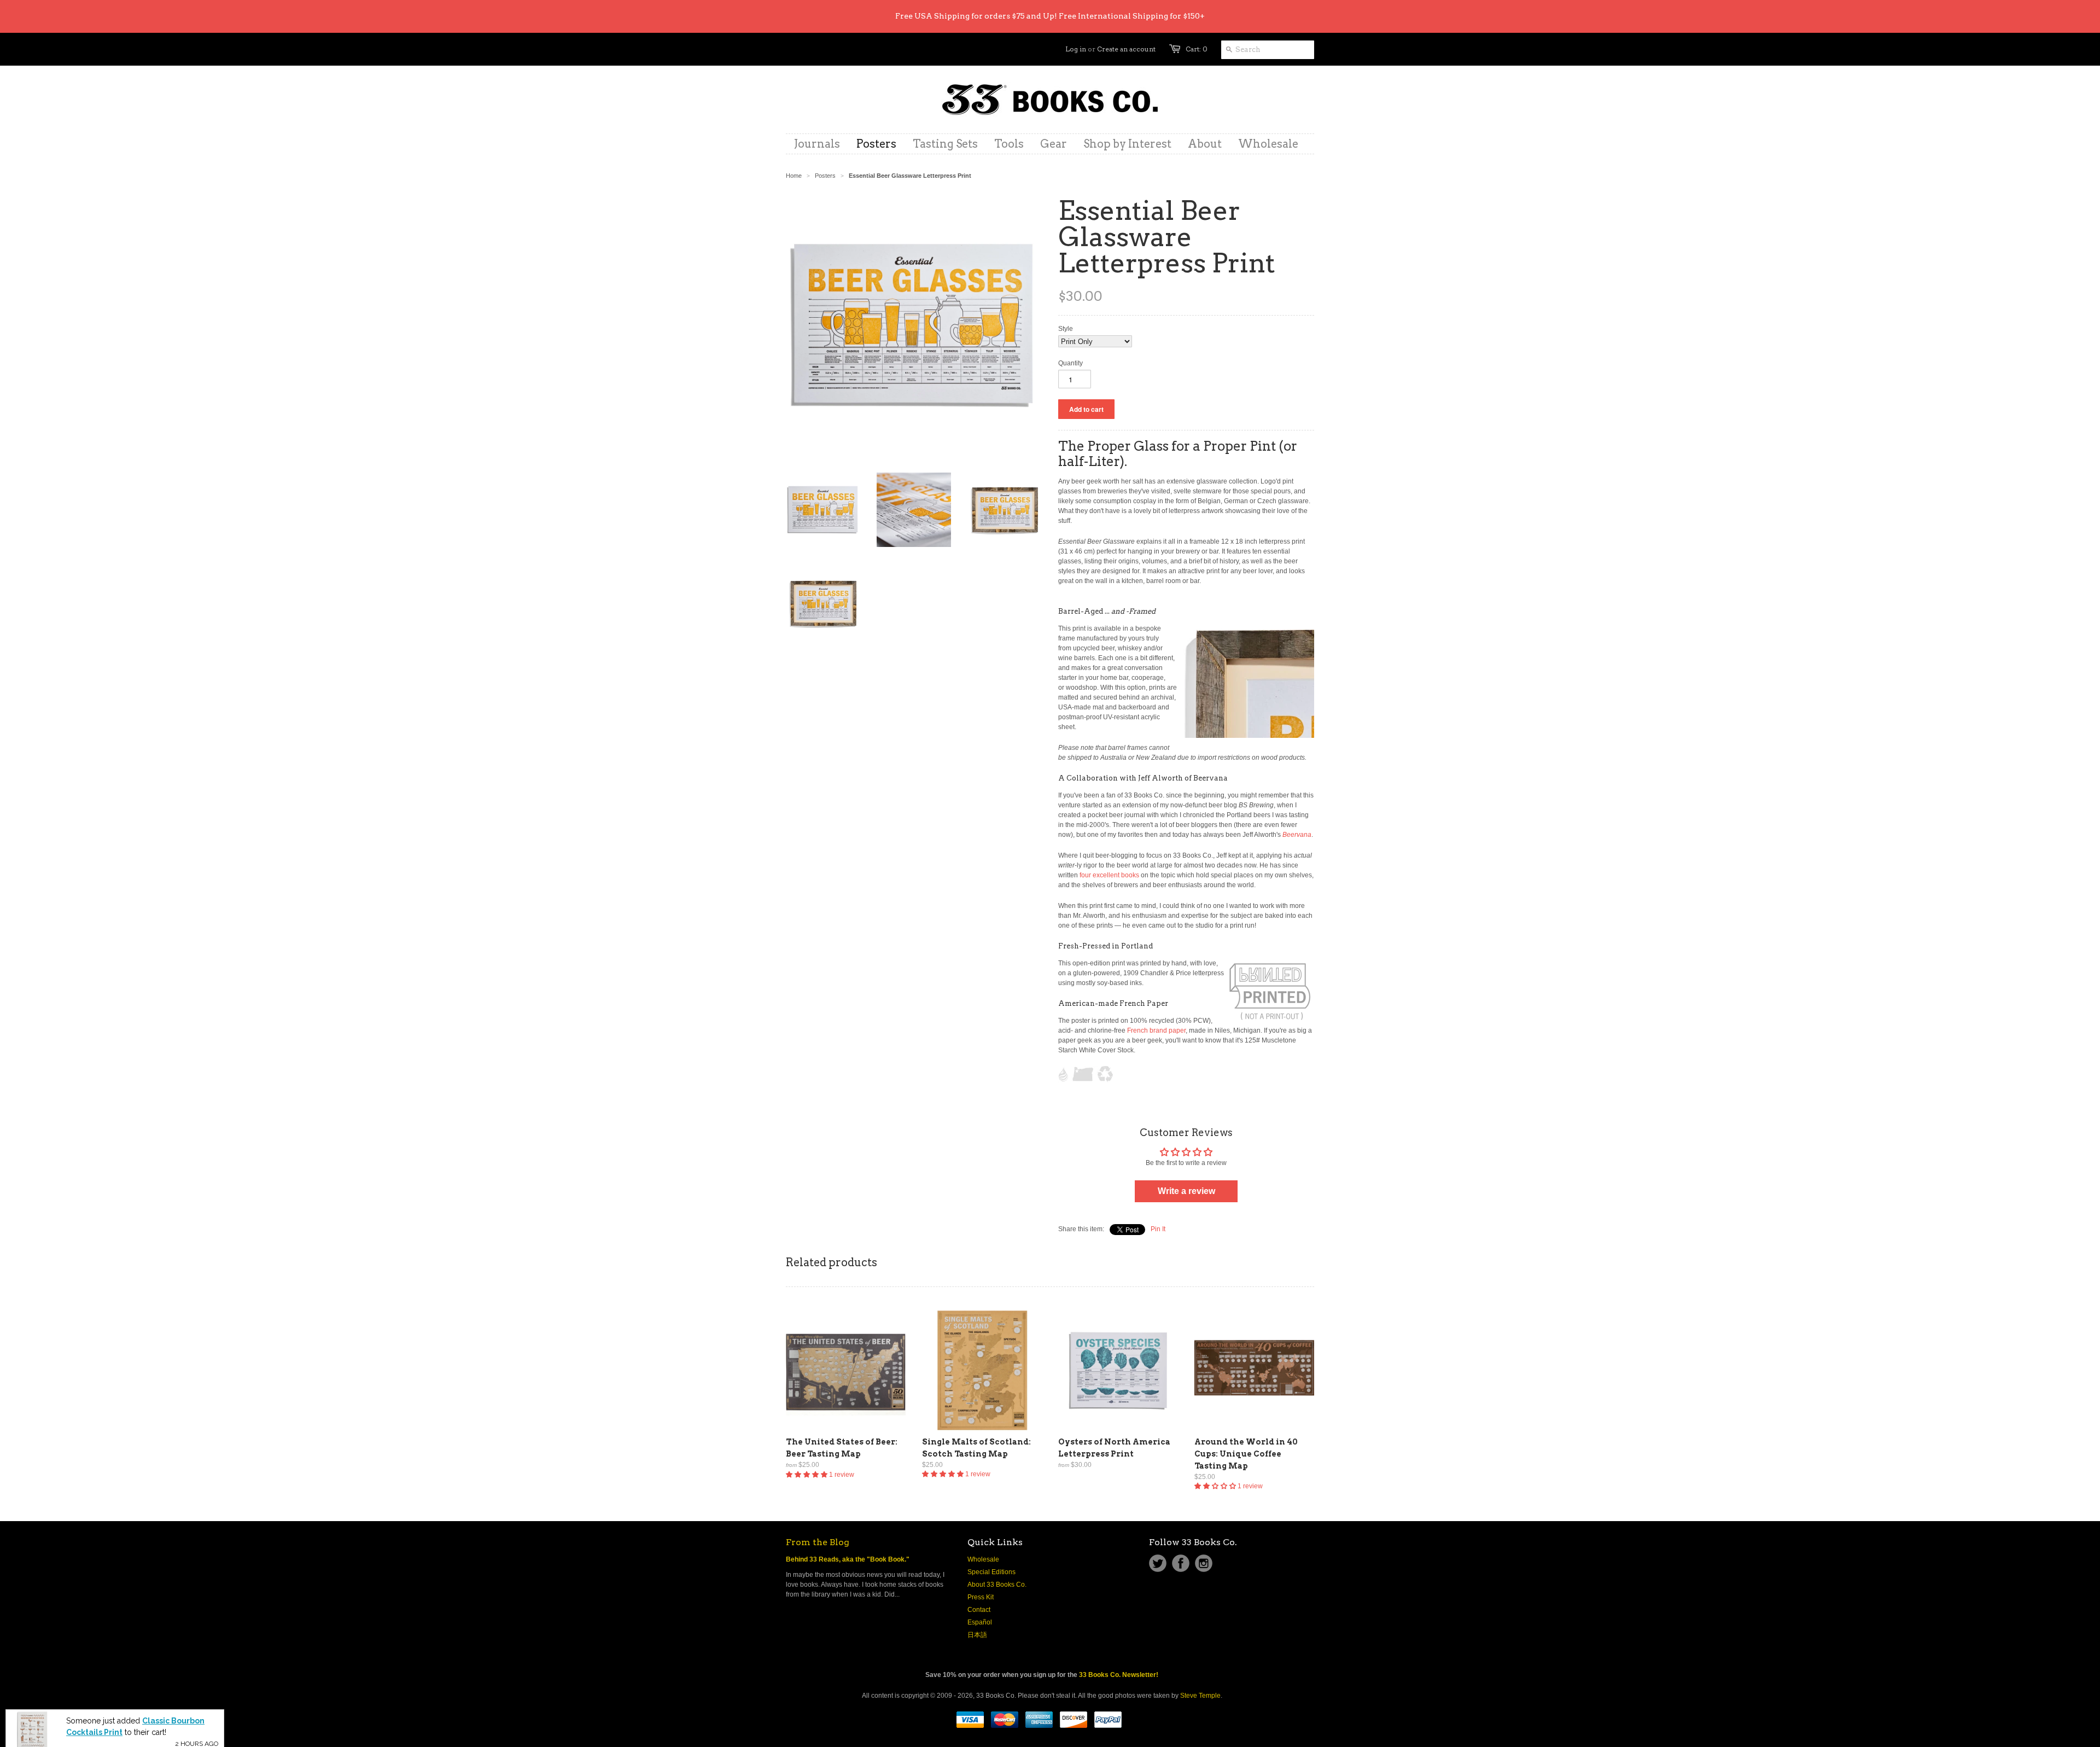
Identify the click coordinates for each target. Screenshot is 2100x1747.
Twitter (1158, 1563)
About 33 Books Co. (997, 1585)
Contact (979, 1610)
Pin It (1158, 1229)
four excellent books (1109, 875)
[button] (807, 1475)
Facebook (1181, 1563)
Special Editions (991, 1572)
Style (1066, 329)
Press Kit (981, 1597)
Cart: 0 (1197, 49)
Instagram (1204, 1563)
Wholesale (983, 1559)
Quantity (1071, 363)
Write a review (1186, 1191)
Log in (1076, 49)
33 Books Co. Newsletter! (1119, 1675)
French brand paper (1156, 1030)
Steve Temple (1200, 1696)
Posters (825, 176)
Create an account (1126, 49)
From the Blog (818, 1542)
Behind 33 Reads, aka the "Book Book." (848, 1559)
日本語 (977, 1635)
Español (980, 1622)
